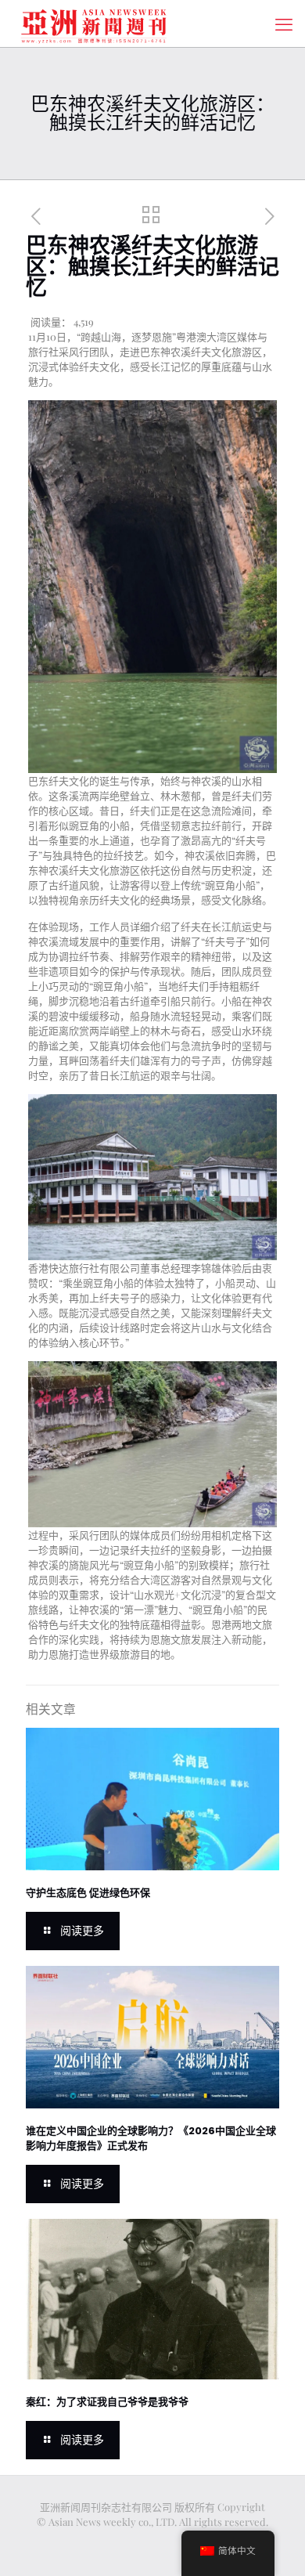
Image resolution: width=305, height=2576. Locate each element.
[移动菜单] (284, 23)
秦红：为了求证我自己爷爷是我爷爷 (107, 2402)
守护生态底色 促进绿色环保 (88, 1893)
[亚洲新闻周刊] (94, 23)
